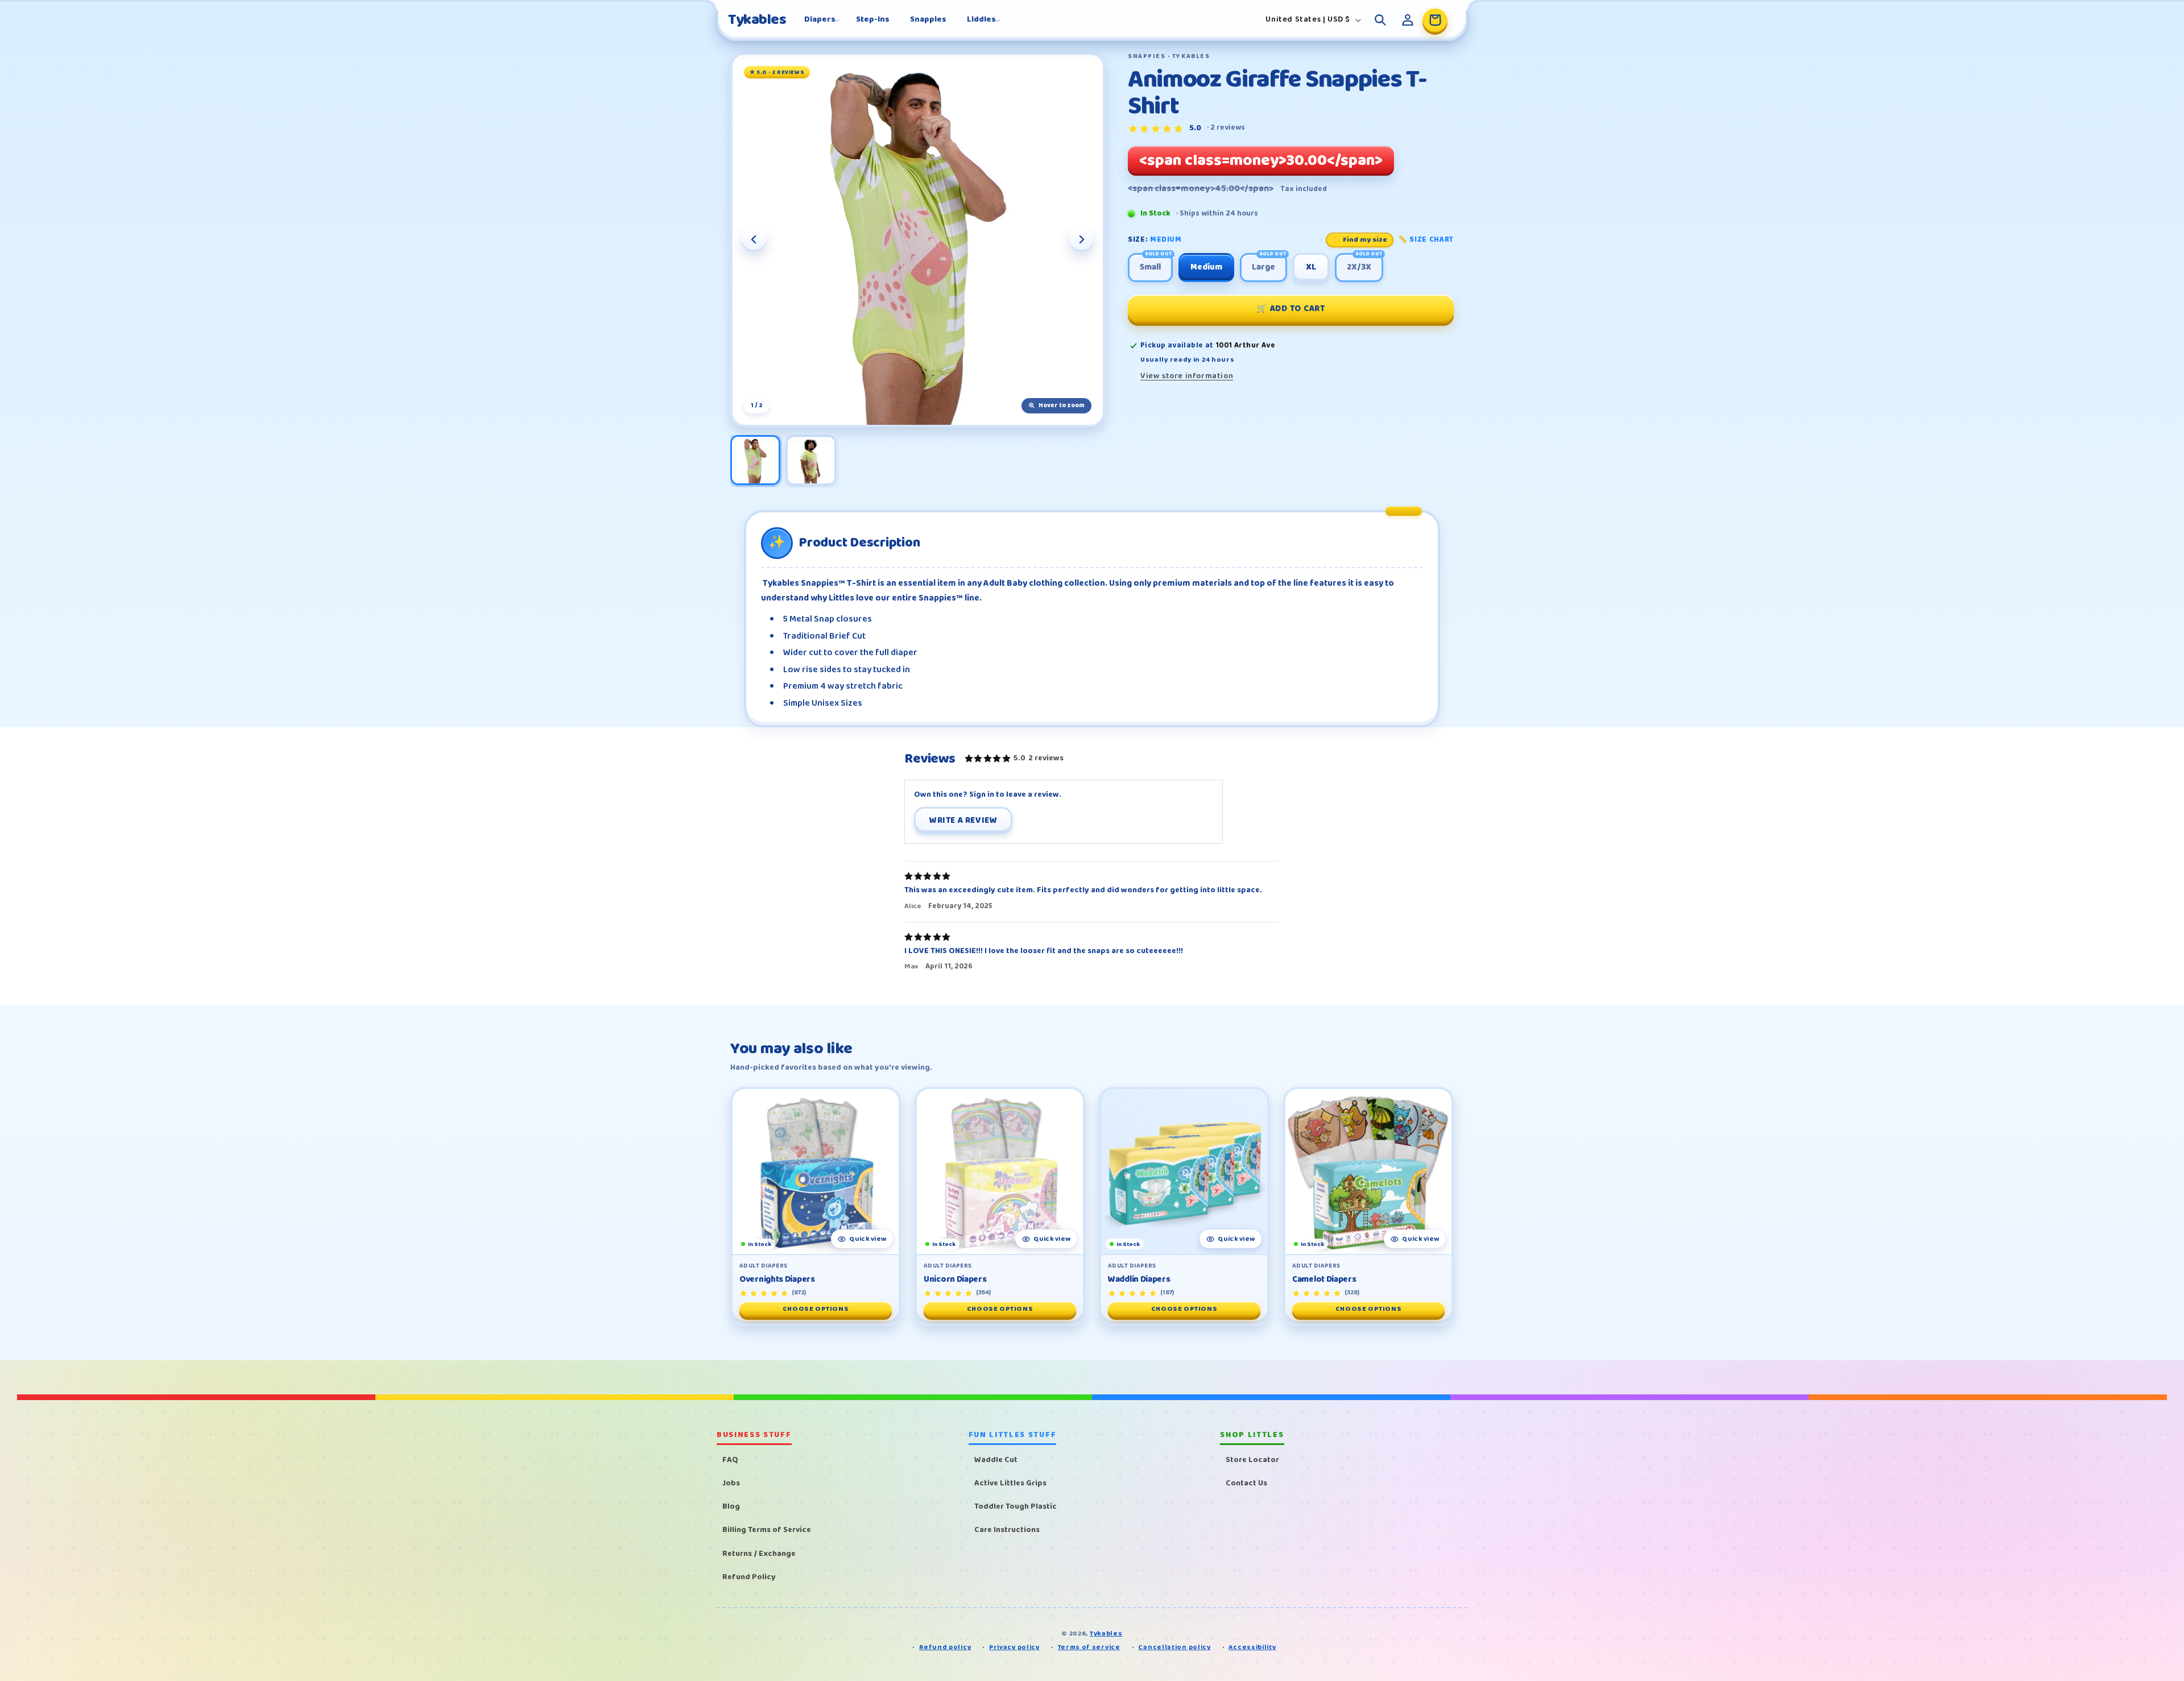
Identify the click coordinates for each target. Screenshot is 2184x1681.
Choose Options (816, 1309)
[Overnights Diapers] (816, 1171)
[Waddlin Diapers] (1184, 1171)
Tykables (1106, 1634)
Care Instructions (1007, 1530)
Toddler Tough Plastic (1016, 1506)
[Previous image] (754, 239)
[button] (820, 19)
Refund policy (945, 1648)
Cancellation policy (1174, 1648)
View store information (1187, 376)
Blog (731, 1506)
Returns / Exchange (759, 1554)
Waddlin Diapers (1139, 1280)
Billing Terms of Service (767, 1530)
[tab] (755, 460)
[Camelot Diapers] (1368, 1171)
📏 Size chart (1426, 240)
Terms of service (1089, 1648)
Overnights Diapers (777, 1280)
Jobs (731, 1483)
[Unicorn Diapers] (1000, 1171)
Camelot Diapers (1324, 1280)
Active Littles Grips (1010, 1483)
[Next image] (1081, 239)
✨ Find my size (1360, 240)
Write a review (963, 821)
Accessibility (1252, 1648)
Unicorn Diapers (955, 1280)
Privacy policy (1014, 1648)
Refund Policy (749, 1577)
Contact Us (1246, 1483)
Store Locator (1252, 1460)
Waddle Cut (996, 1460)
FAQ (730, 1460)
